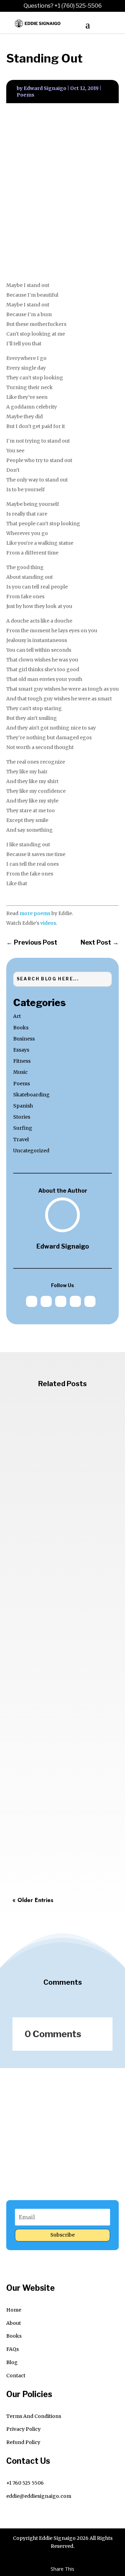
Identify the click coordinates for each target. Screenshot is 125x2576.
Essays (21, 1050)
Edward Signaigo (45, 88)
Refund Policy (23, 2442)
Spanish (23, 1106)
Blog (12, 2362)
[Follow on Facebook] (61, 1301)
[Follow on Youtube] (90, 1301)
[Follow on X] (46, 1301)
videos (48, 923)
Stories (22, 1117)
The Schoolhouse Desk (54, 1639)
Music (20, 1072)
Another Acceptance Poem (61, 1477)
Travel (21, 1139)
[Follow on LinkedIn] (32, 1301)
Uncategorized (31, 1151)
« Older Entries (33, 1900)
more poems (35, 913)
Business (24, 1039)
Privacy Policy (23, 2429)
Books (21, 1028)
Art (17, 1016)
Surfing (23, 1128)
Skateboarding (31, 1095)
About (14, 2323)
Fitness (22, 1061)
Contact (16, 2376)
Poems (26, 95)
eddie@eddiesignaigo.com (39, 2496)
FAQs (12, 2349)
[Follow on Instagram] (75, 1301)
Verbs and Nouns (45, 1801)
